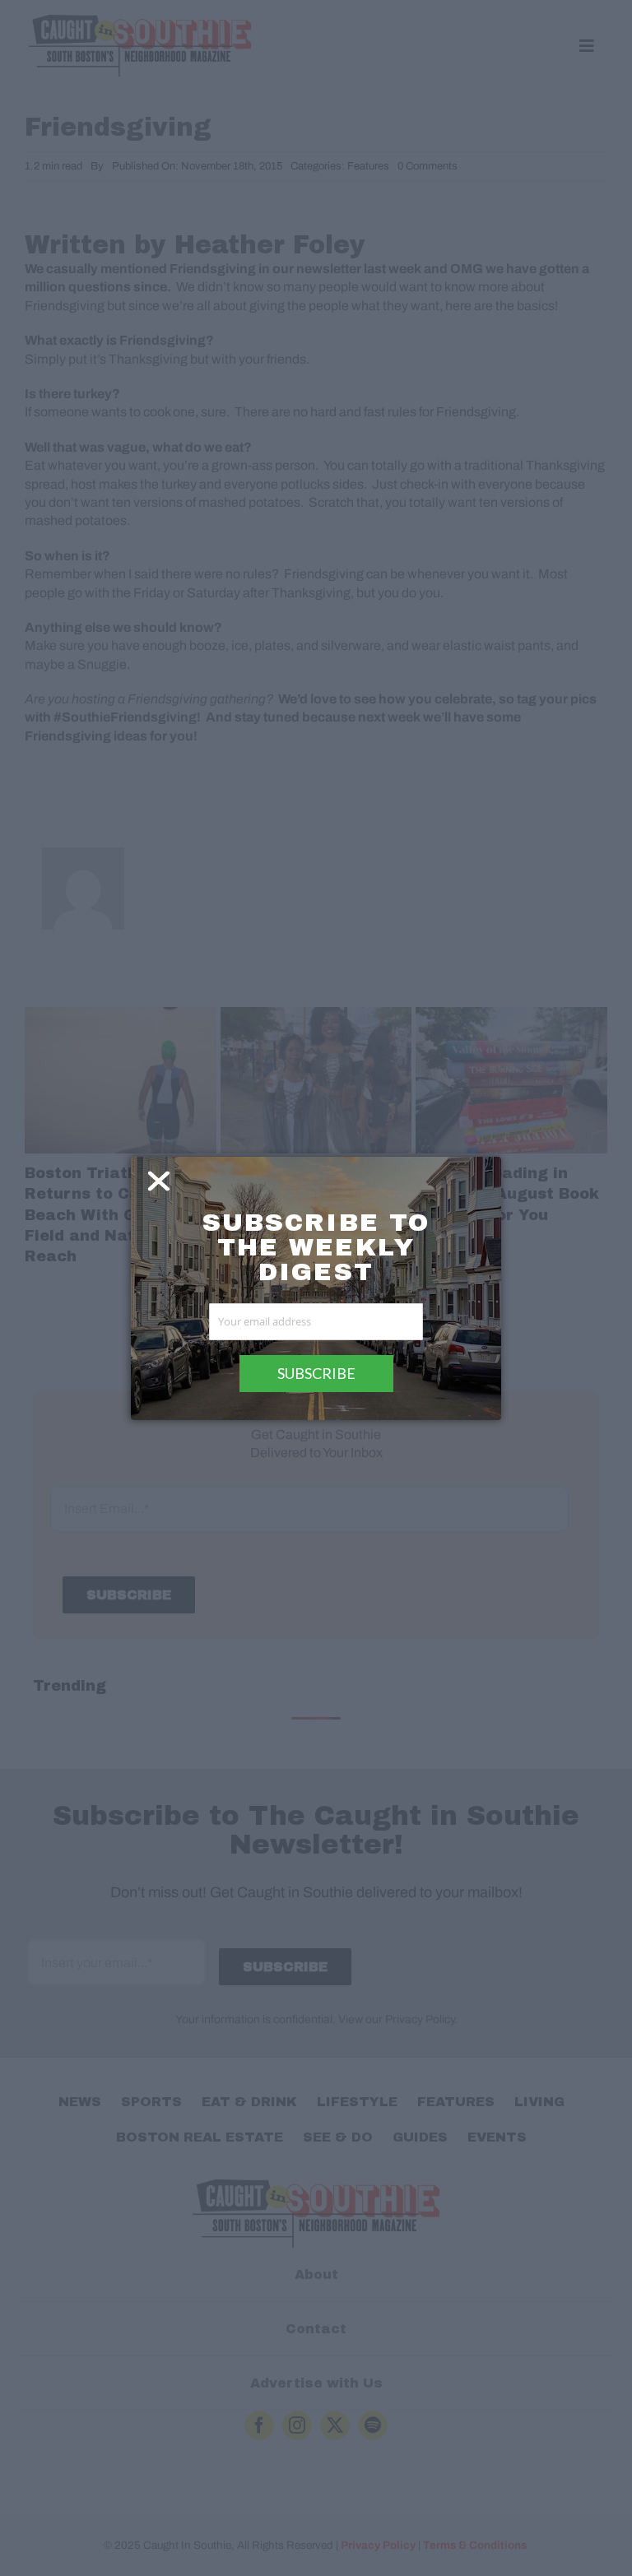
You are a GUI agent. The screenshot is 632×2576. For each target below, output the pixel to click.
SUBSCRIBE (316, 1373)
